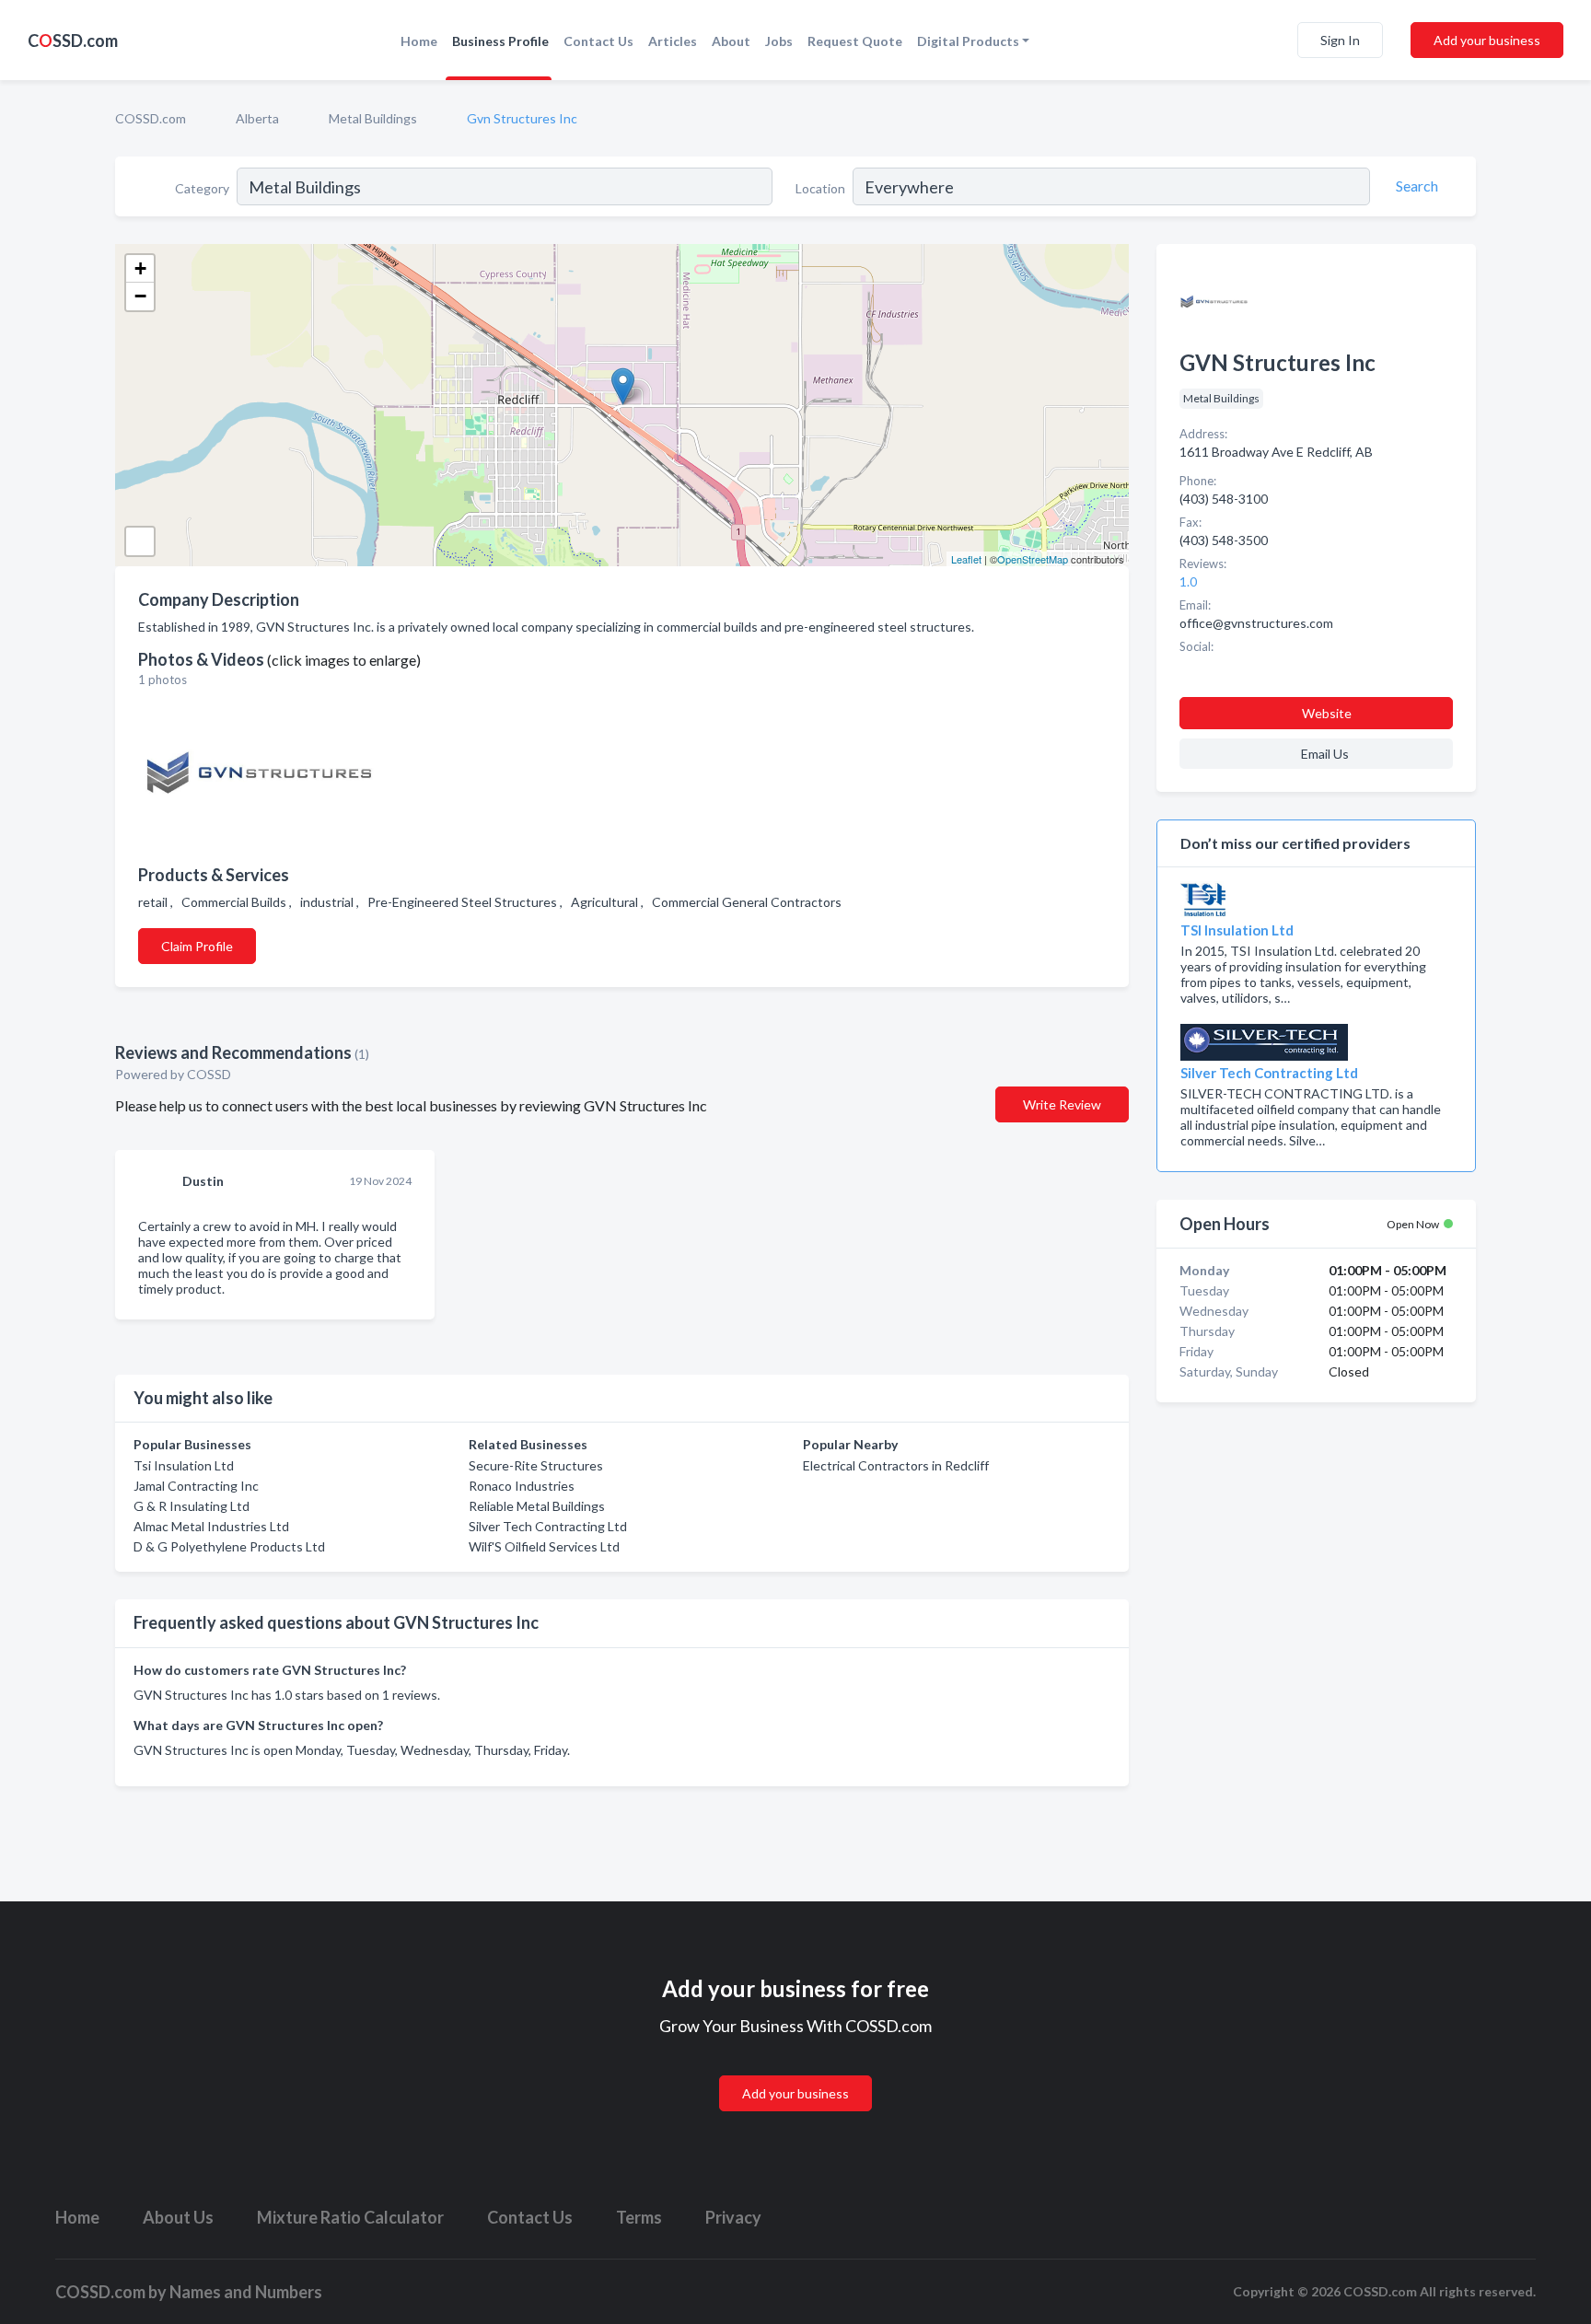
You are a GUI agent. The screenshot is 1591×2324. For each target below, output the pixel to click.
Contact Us (598, 41)
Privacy (733, 2217)
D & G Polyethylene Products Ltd (229, 1546)
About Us (178, 2217)
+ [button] (140, 268)
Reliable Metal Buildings (537, 1506)
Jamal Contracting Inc (196, 1486)
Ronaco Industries (522, 1486)
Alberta (257, 118)
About (731, 41)
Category (202, 188)
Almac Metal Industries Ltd (211, 1526)
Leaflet (966, 559)
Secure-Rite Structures (536, 1465)
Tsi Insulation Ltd (184, 1465)
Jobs (779, 41)
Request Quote (855, 41)
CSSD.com (73, 41)
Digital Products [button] (968, 41)
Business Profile (500, 41)
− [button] (140, 296)
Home (419, 41)
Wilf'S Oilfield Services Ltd (544, 1546)
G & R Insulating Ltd (192, 1506)
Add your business (1487, 40)
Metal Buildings (373, 118)
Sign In (1340, 40)
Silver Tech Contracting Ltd (548, 1526)
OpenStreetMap (1033, 559)
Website (1327, 713)
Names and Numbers (246, 2292)
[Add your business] (795, 2071)
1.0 (1190, 581)
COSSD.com (151, 118)
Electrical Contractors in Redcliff (896, 1465)
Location (820, 188)
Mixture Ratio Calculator (350, 2217)
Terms (639, 2217)
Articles (673, 41)
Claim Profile (197, 946)
